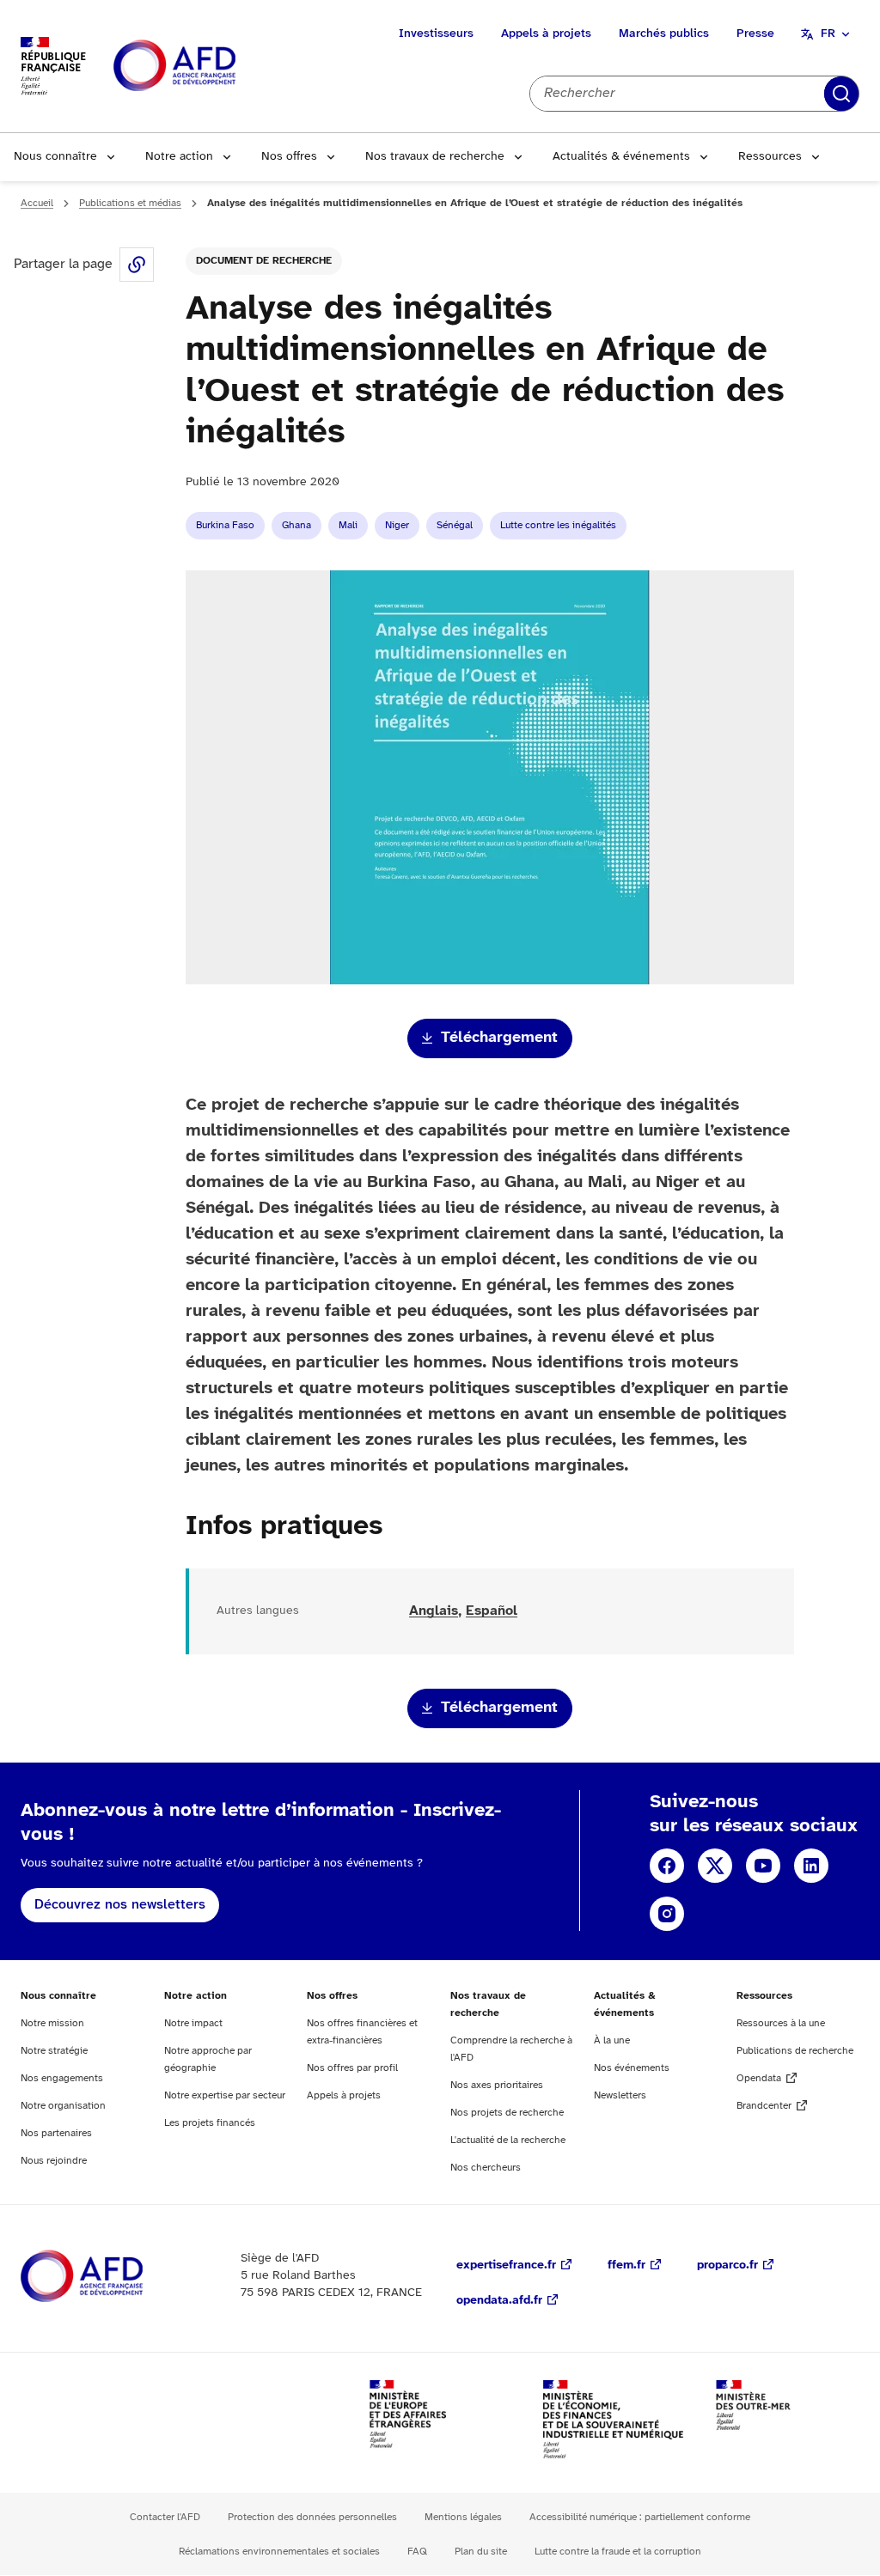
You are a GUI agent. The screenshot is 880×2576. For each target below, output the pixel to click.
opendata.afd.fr (499, 2301)
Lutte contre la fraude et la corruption (618, 2552)
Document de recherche (264, 261)
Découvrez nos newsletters (120, 1905)
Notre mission (52, 2023)
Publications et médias (130, 203)
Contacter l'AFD (165, 2517)
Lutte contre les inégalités (558, 525)
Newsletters (620, 2095)
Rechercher (841, 94)
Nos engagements (62, 2078)
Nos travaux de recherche (435, 157)
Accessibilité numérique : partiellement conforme (640, 2517)
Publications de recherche (795, 2051)
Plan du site (481, 2552)
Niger (397, 525)
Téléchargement (499, 1038)
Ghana (296, 525)
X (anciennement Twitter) (715, 1866)
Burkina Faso (225, 525)
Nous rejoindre (54, 2161)
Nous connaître (55, 157)
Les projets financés (210, 2123)
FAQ (417, 2552)
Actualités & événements (621, 157)
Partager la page (137, 265)
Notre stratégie (54, 2051)
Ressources (770, 157)
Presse (755, 34)
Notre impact (193, 2023)
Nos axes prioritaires (497, 2085)
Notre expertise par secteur (225, 2095)
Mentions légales (463, 2517)
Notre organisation (63, 2106)
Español (492, 1611)
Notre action (179, 157)
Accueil (37, 203)
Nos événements (632, 2068)
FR (828, 34)
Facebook (667, 1866)
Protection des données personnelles (312, 2517)
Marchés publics (664, 34)
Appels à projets (546, 34)
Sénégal (455, 525)
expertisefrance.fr (506, 2265)
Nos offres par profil (352, 2068)
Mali (348, 525)
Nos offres (289, 157)
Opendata (759, 2078)
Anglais (434, 1611)
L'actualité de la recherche (508, 2140)
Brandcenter (764, 2106)
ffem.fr (626, 2265)
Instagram (667, 1914)
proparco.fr (727, 2265)
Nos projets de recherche (507, 2113)
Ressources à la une (781, 2023)
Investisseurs (436, 34)
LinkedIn (811, 1866)
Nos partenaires (56, 2133)
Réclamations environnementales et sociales (279, 2552)
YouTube (763, 1866)
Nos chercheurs (486, 2168)
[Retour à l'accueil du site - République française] (213, 67)
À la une (612, 2040)
